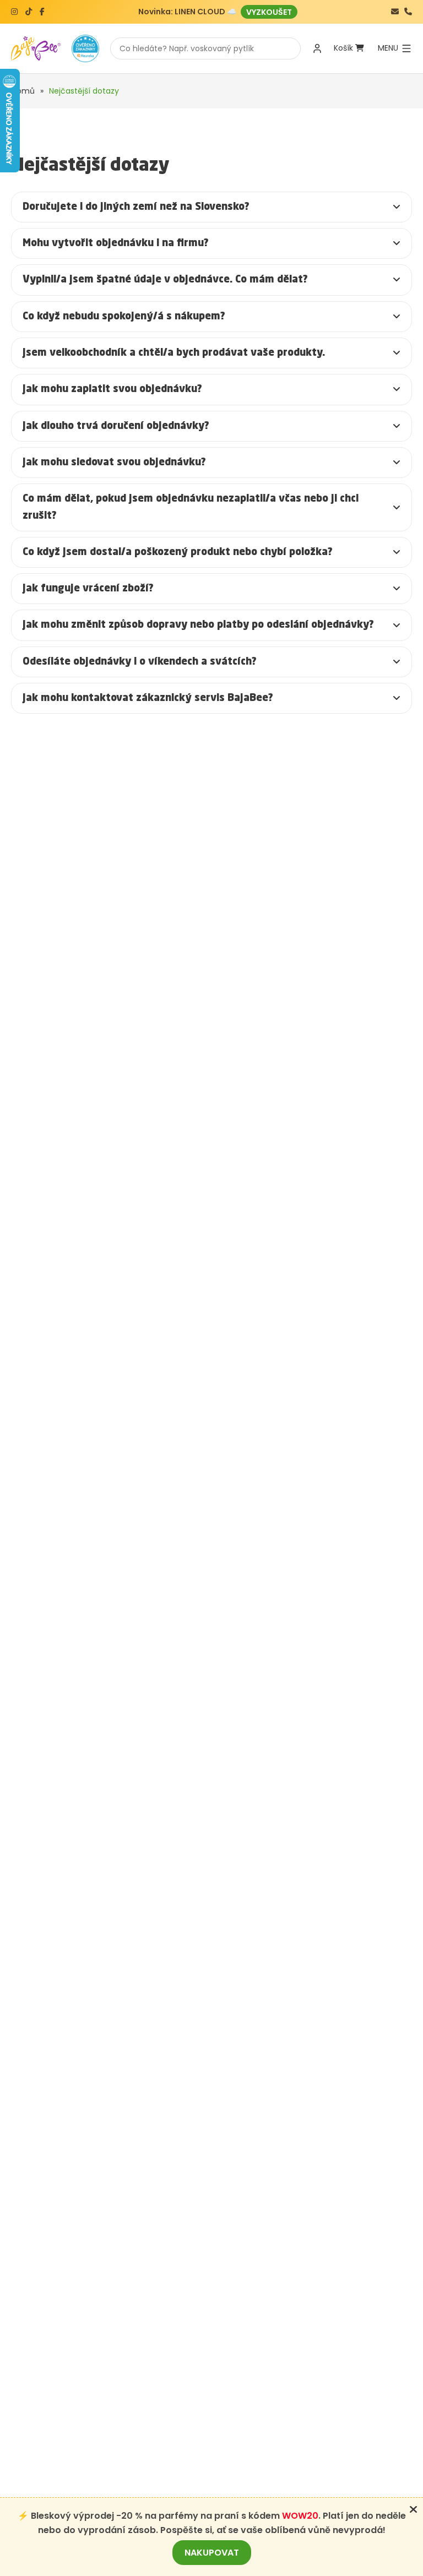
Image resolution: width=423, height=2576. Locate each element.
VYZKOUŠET (269, 12)
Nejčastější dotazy (84, 91)
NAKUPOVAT (212, 2553)
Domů (23, 91)
